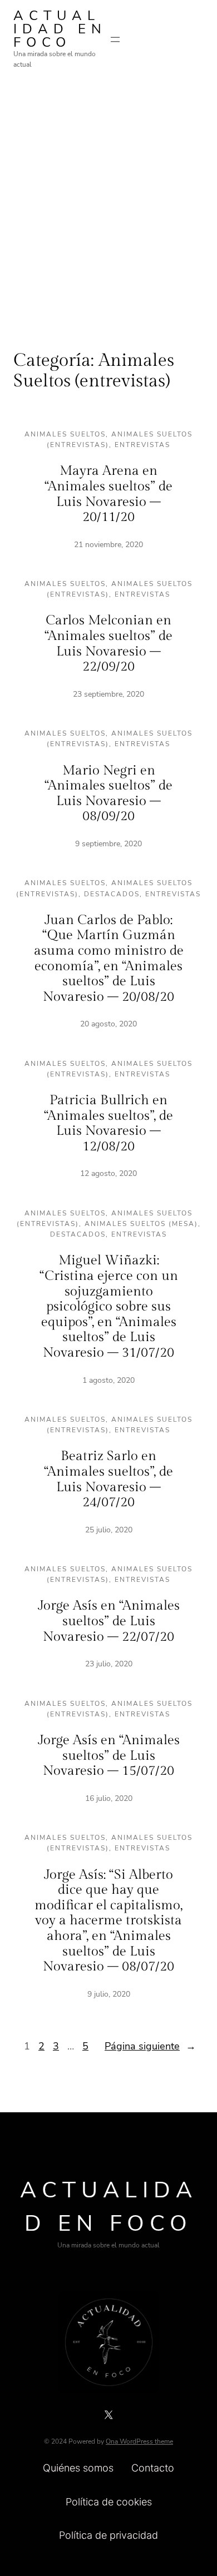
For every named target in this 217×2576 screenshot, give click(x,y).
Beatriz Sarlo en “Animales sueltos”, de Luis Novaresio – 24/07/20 (108, 1479)
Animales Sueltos (65, 434)
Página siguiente (150, 2046)
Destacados (112, 894)
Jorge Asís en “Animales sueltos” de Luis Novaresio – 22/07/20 (109, 1621)
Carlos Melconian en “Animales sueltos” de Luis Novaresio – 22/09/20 (108, 644)
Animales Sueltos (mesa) (141, 1224)
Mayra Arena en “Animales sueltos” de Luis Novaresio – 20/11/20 (108, 494)
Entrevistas (142, 445)
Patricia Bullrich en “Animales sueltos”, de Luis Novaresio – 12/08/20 (108, 1123)
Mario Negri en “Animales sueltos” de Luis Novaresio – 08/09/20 (108, 794)
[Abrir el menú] (115, 39)
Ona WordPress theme (139, 2441)
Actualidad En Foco (60, 29)
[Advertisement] (108, 201)
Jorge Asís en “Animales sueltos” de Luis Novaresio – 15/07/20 (109, 1756)
